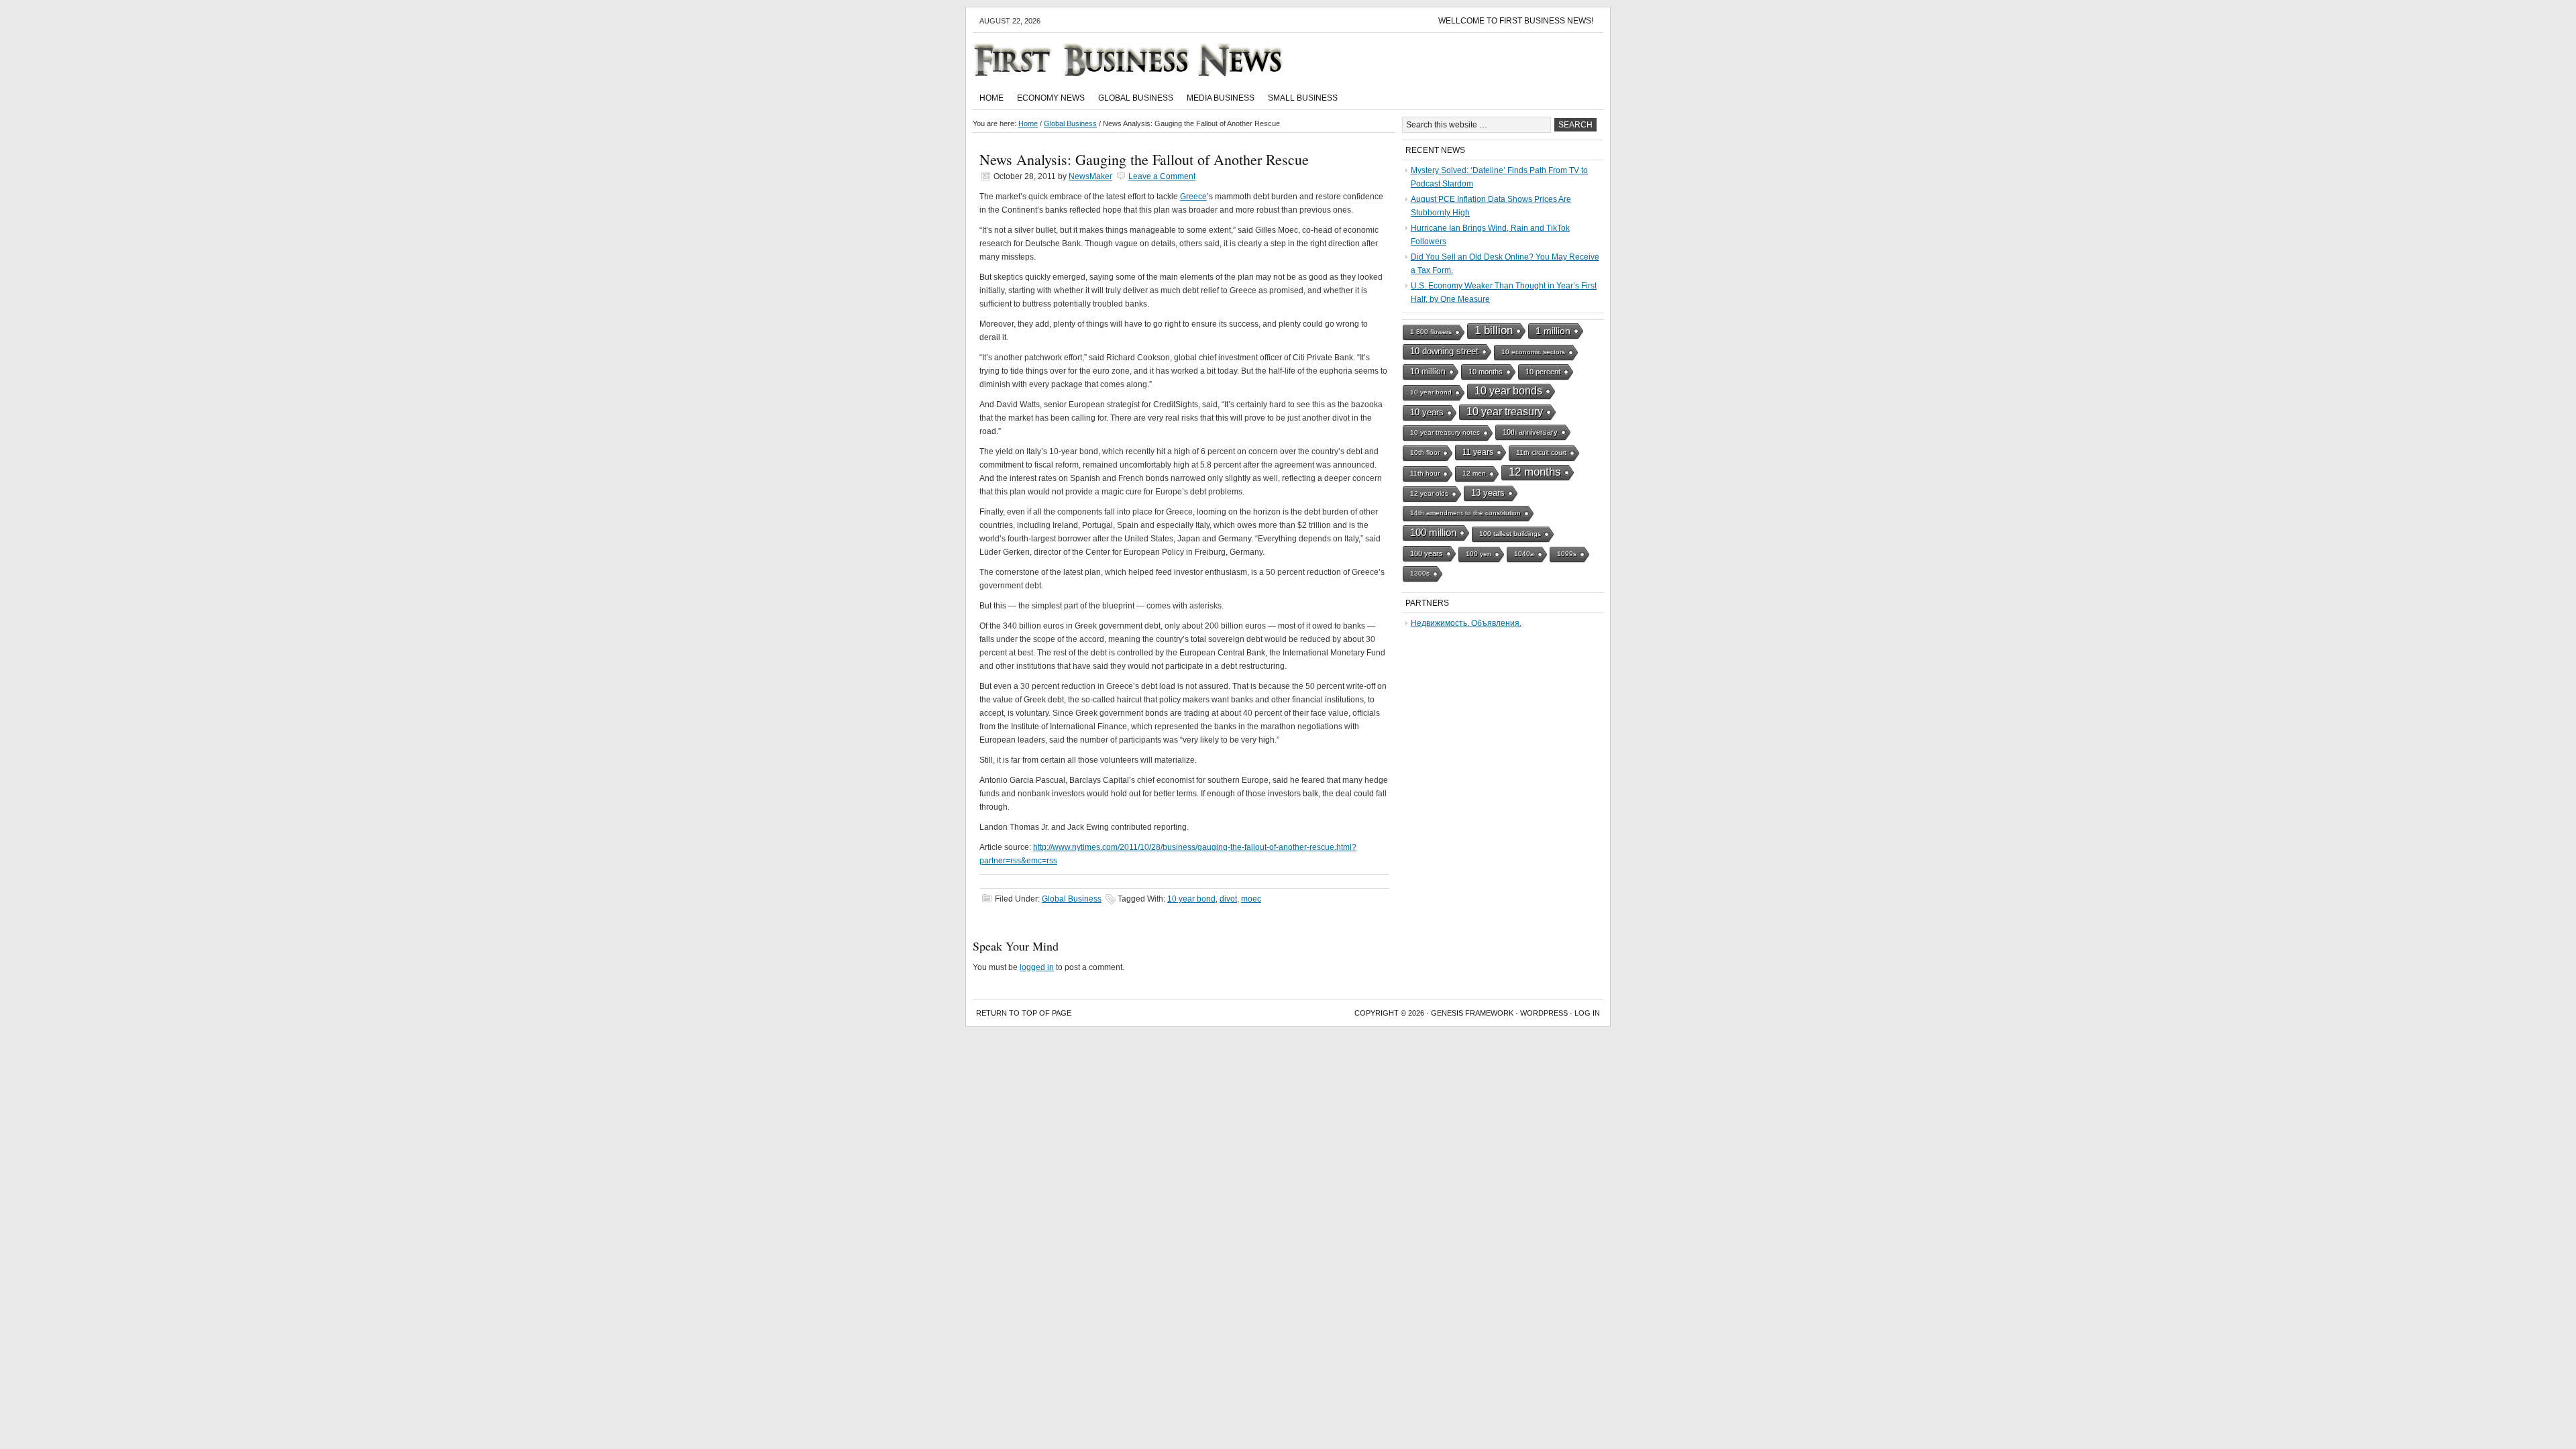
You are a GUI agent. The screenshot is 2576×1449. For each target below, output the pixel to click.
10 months (1486, 372)
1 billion (1494, 330)
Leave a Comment (1162, 176)
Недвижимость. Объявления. (1466, 623)
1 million (1553, 331)
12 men (1474, 473)
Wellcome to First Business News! (1516, 21)
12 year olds (1429, 493)
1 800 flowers (1431, 332)
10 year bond (1191, 899)
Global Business (1136, 98)
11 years (1478, 452)
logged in (1037, 967)
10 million (1428, 372)
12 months (1535, 472)
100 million (1433, 533)
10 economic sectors (1533, 352)
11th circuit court (1541, 452)
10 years (1427, 412)
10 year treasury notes (1445, 432)
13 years (1488, 493)
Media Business (1221, 98)
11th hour (1425, 473)
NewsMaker (1090, 176)
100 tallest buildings (1510, 534)
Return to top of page (1024, 1013)
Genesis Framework (1472, 1013)
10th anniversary (1530, 432)
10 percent (1543, 372)
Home (991, 98)
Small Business (1303, 98)
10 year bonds (1508, 391)
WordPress (1544, 1013)
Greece (1193, 197)
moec (1251, 899)
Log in (1587, 1013)
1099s (1567, 554)
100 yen (1479, 554)
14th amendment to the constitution (1465, 513)
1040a (1524, 554)
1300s (1420, 573)
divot (1228, 899)
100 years (1427, 553)
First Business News (1147, 60)
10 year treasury (1505, 412)
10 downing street (1444, 351)
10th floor (1425, 452)
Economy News (1051, 98)
